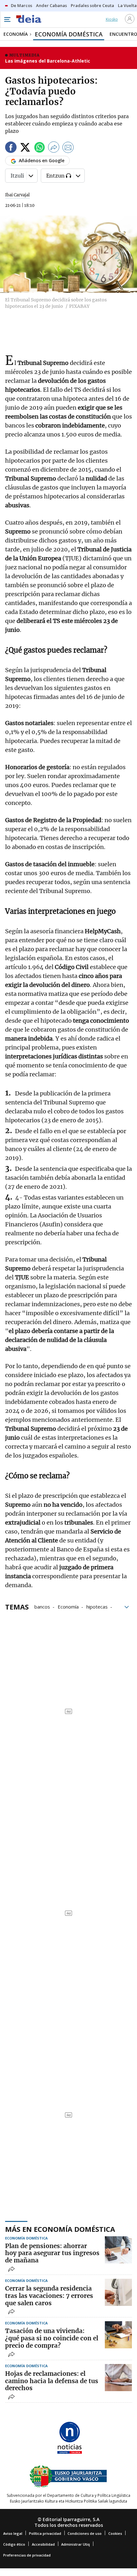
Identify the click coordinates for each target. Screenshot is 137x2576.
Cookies (115, 2533)
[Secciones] (7, 19)
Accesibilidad (43, 2544)
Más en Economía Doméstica (60, 2229)
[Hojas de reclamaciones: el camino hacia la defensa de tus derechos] (118, 2378)
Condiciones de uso (85, 2533)
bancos (42, 1606)
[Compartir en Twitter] (25, 148)
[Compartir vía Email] (68, 148)
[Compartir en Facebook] (11, 148)
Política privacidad (45, 2533)
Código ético (14, 2544)
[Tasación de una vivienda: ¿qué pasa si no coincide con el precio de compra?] (118, 2335)
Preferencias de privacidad (27, 2555)
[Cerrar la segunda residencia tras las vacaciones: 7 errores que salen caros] (118, 2292)
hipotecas (97, 1606)
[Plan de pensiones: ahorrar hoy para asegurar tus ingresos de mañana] (118, 2250)
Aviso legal (13, 2533)
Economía (68, 1606)
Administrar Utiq (76, 2544)
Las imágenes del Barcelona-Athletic (48, 61)
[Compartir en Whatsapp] (40, 148)
